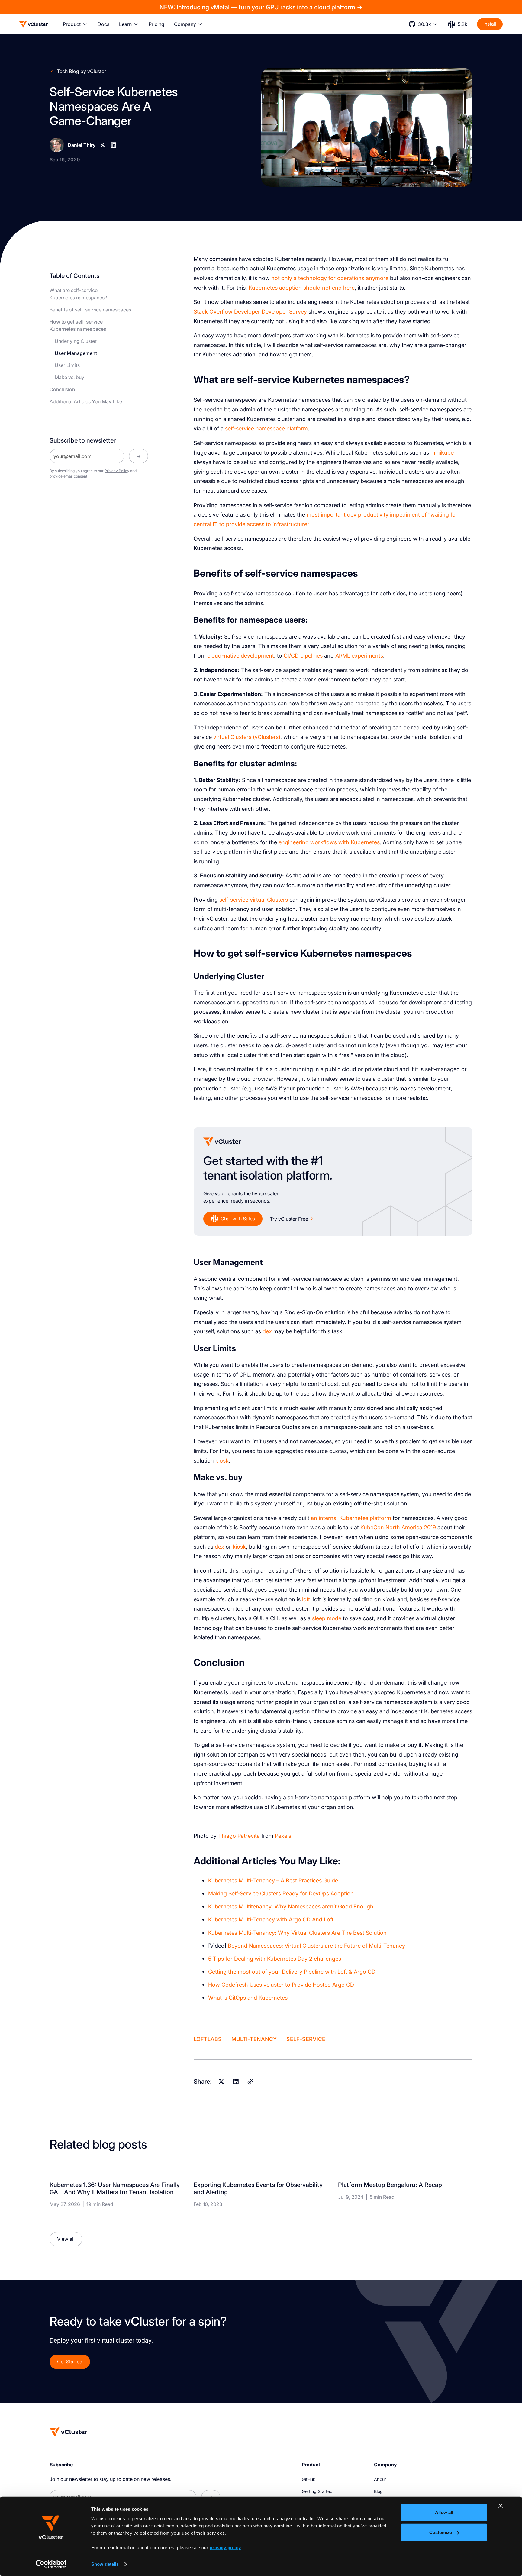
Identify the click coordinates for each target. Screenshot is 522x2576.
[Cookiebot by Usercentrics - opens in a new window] (51, 2564)
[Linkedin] (114, 145)
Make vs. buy (69, 377)
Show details (105, 2564)
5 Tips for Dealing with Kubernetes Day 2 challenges (275, 1959)
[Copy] (250, 2082)
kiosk (222, 1460)
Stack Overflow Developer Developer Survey (250, 311)
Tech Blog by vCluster (81, 71)
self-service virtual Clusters (254, 900)
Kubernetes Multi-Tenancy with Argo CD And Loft (271, 1919)
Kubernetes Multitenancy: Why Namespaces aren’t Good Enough (291, 1906)
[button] (75, 24)
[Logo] (34, 24)
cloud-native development (241, 655)
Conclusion (62, 389)
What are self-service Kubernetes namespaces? (78, 294)
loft (306, 1599)
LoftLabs (208, 2039)
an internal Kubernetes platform (351, 1518)
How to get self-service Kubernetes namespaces (78, 325)
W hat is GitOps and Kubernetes (248, 1998)
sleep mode (327, 1618)
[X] (103, 145)
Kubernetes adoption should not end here (302, 288)
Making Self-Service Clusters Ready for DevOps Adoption (281, 1893)
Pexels (283, 1836)
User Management (76, 353)
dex (267, 1331)
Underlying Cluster (76, 341)
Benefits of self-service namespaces (90, 310)
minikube (442, 452)
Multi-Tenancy (254, 2039)
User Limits (67, 365)
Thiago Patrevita (239, 1836)
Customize (441, 2532)
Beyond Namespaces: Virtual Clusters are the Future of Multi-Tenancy (316, 1946)
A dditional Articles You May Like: (86, 401)
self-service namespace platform (266, 428)
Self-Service (306, 2039)
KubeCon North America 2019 (398, 1527)
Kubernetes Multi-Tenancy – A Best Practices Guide (273, 1880)
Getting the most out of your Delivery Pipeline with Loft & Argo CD (292, 1972)
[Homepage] (69, 2432)
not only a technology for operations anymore (330, 278)
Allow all (444, 2512)
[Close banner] (501, 2506)
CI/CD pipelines (303, 655)
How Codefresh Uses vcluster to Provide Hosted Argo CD (281, 1985)
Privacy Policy (117, 471)
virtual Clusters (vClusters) (247, 737)
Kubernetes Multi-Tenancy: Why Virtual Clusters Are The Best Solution (297, 1933)
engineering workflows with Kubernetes (329, 842)
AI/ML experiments (359, 655)
